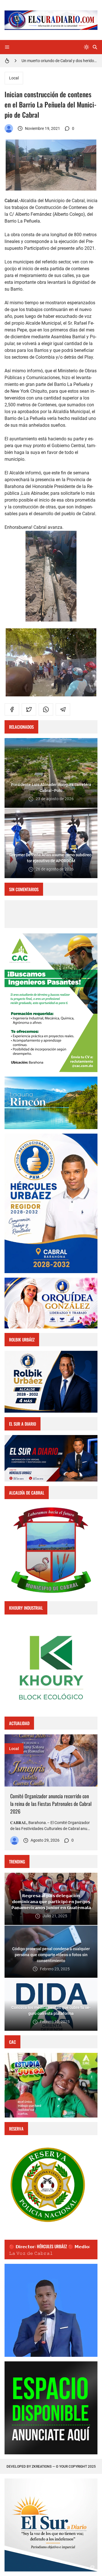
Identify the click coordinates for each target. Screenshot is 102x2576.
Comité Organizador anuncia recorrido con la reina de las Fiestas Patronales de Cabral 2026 (51, 1804)
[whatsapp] (46, 709)
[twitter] (29, 709)
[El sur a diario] (9, 128)
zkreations (42, 2467)
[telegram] (63, 709)
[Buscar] (95, 47)
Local (14, 78)
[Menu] (7, 47)
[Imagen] (51, 1760)
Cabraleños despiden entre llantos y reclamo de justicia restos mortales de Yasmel (59, 61)
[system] (86, 47)
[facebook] (12, 709)
